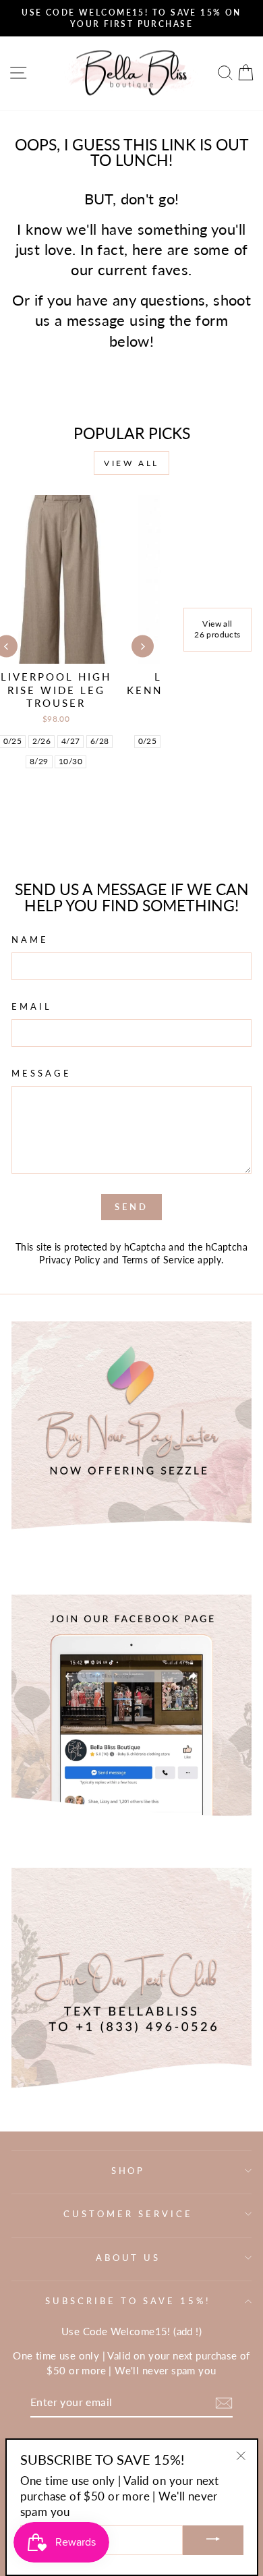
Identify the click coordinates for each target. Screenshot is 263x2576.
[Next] (143, 647)
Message (41, 1073)
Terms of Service (158, 1260)
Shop (128, 2171)
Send (131, 1207)
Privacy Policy (69, 1260)
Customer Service (128, 2214)
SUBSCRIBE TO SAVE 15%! (128, 2301)
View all (131, 463)
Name (30, 940)
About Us (128, 2258)
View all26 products (217, 629)
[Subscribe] (224, 2403)
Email (32, 1006)
